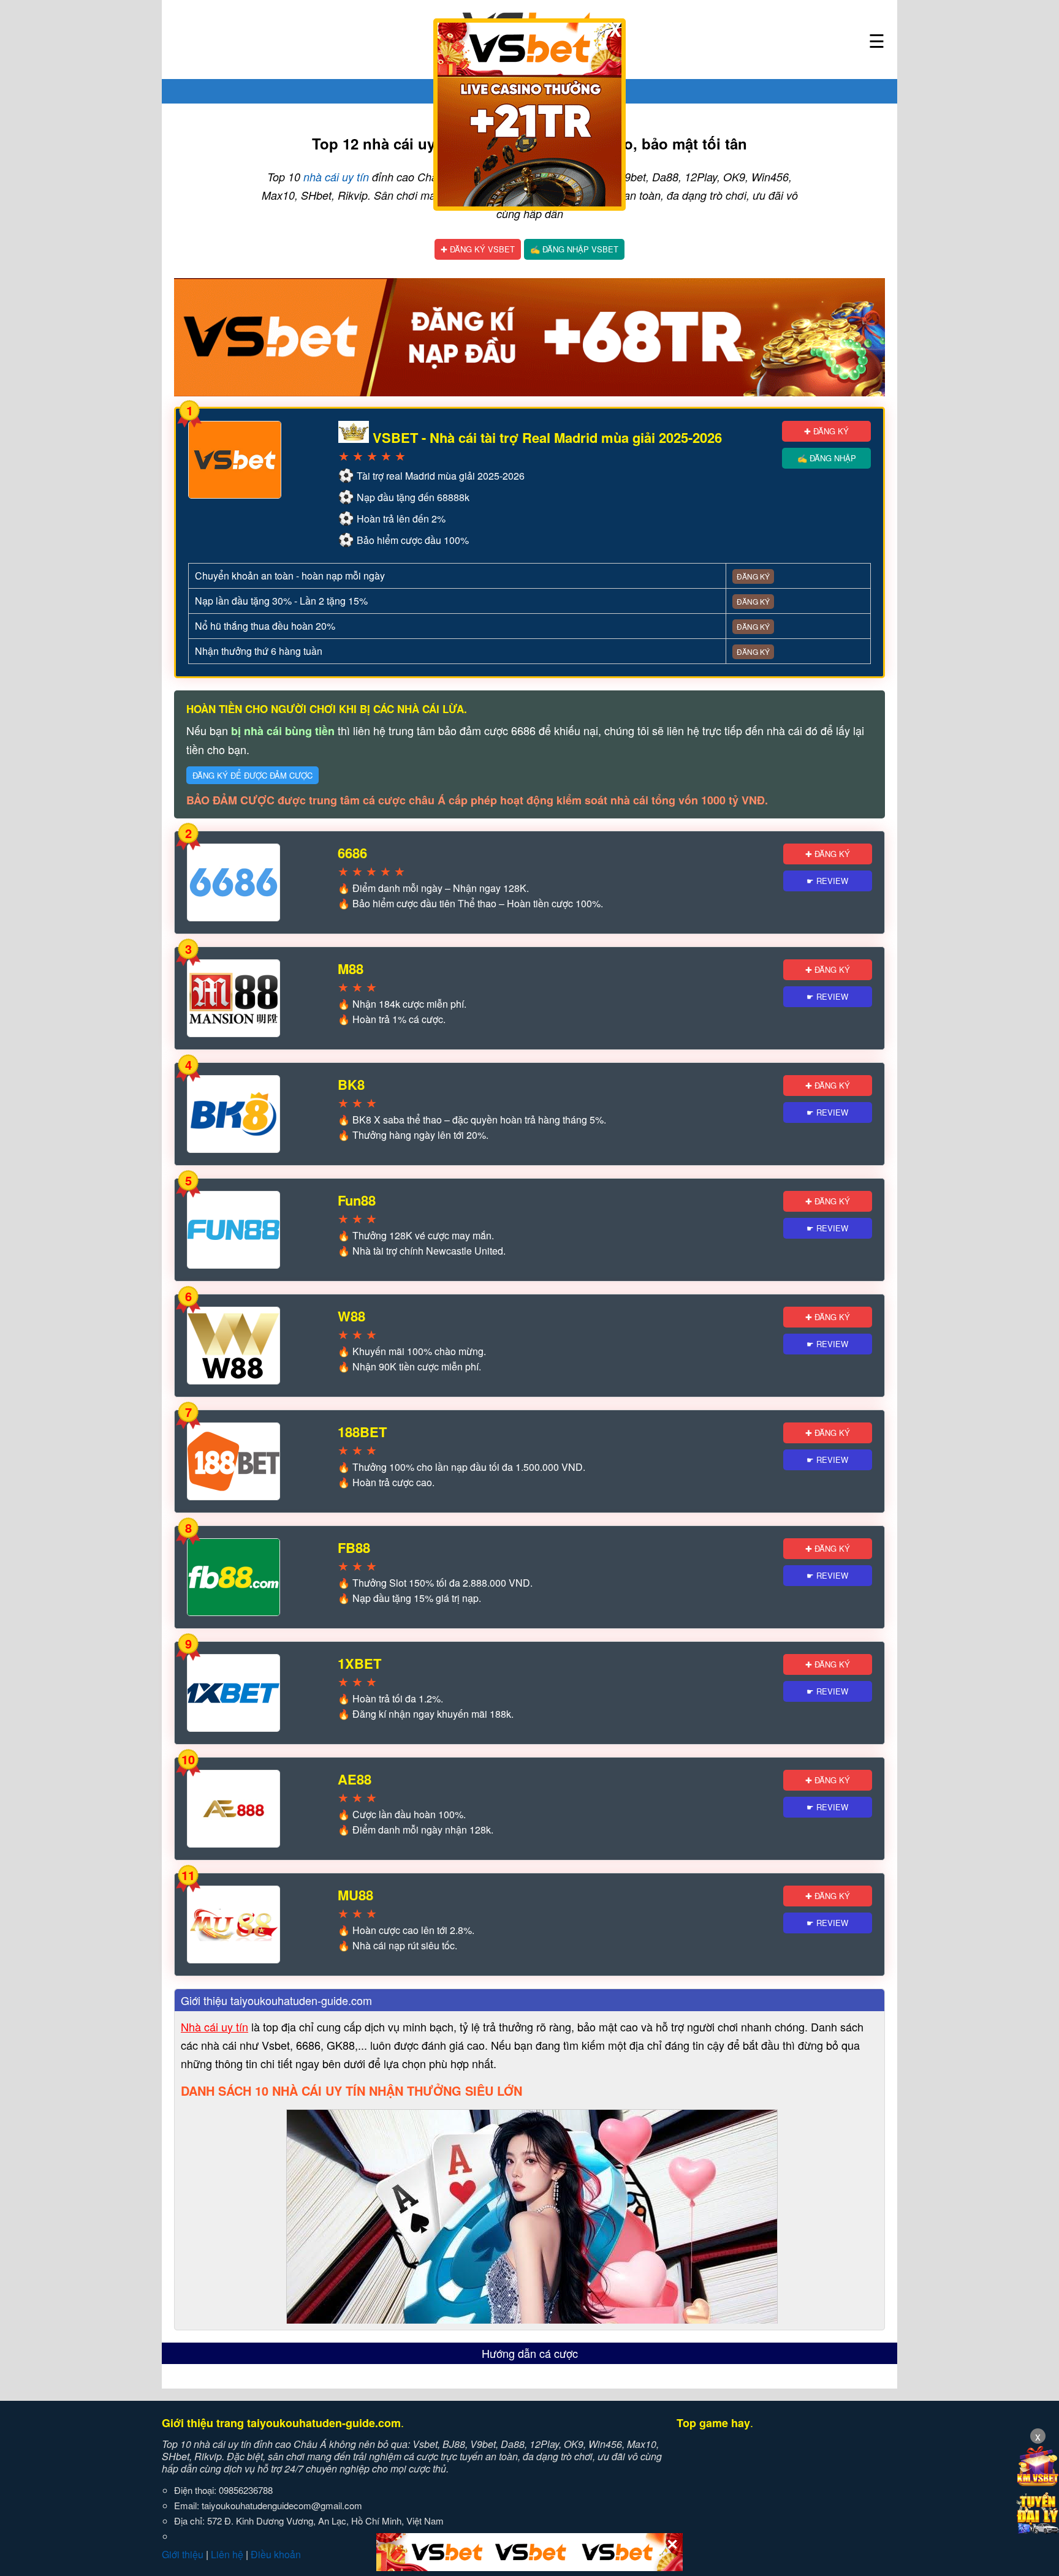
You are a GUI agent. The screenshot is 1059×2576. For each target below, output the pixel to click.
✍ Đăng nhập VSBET (574, 249)
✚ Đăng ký (826, 431)
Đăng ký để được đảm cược (252, 775)
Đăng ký (753, 576)
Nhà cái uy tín (214, 2026)
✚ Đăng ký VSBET (478, 249)
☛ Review (827, 881)
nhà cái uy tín (336, 177)
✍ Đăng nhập (827, 458)
